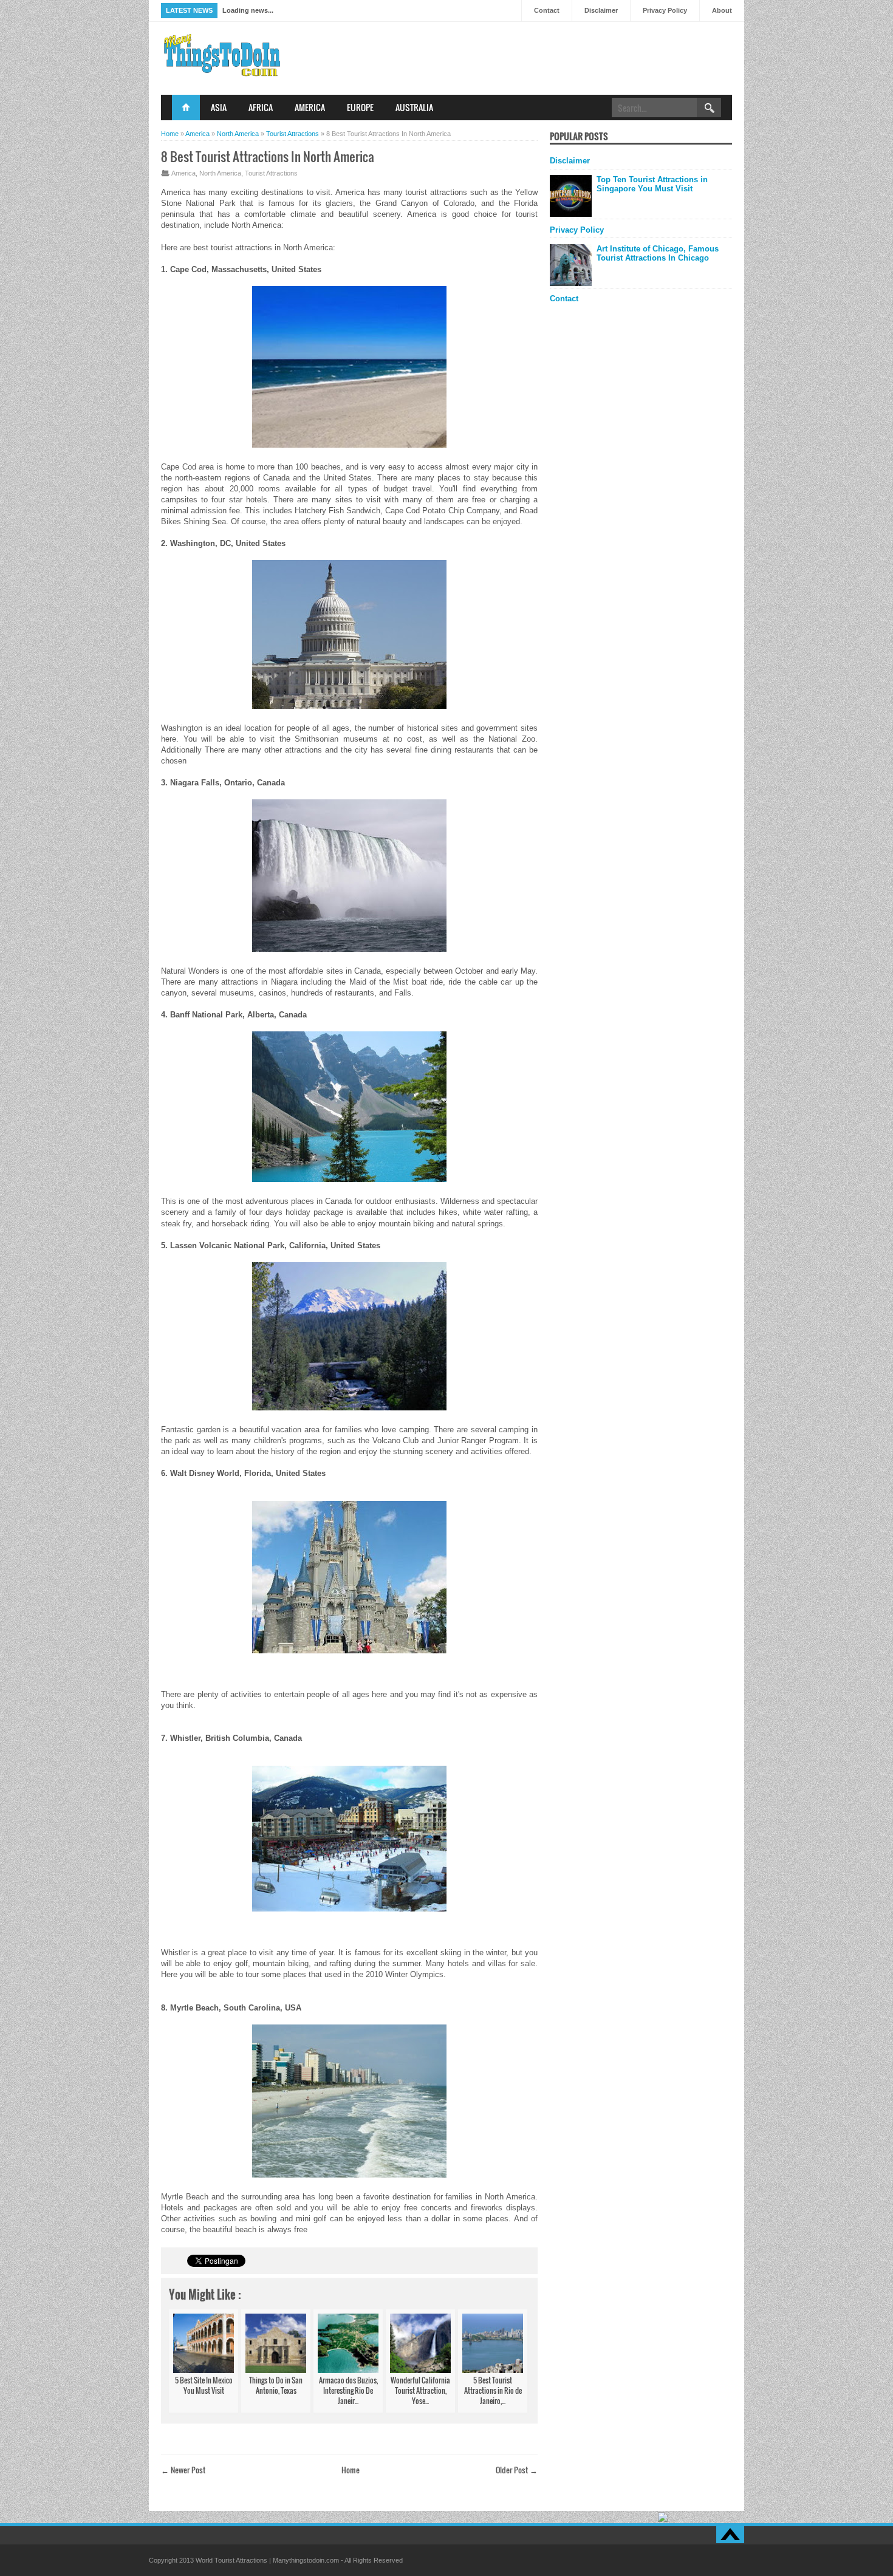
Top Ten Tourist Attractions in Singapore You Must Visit (652, 184)
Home (186, 108)
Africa (261, 107)
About (722, 10)
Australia (414, 107)
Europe (360, 107)
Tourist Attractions (271, 173)
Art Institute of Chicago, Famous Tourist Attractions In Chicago (658, 253)
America (310, 107)
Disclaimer (601, 10)
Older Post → (517, 2470)
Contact (547, 10)
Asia (219, 107)
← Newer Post (183, 2470)
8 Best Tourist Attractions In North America (268, 156)
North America (220, 173)
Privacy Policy (665, 10)
